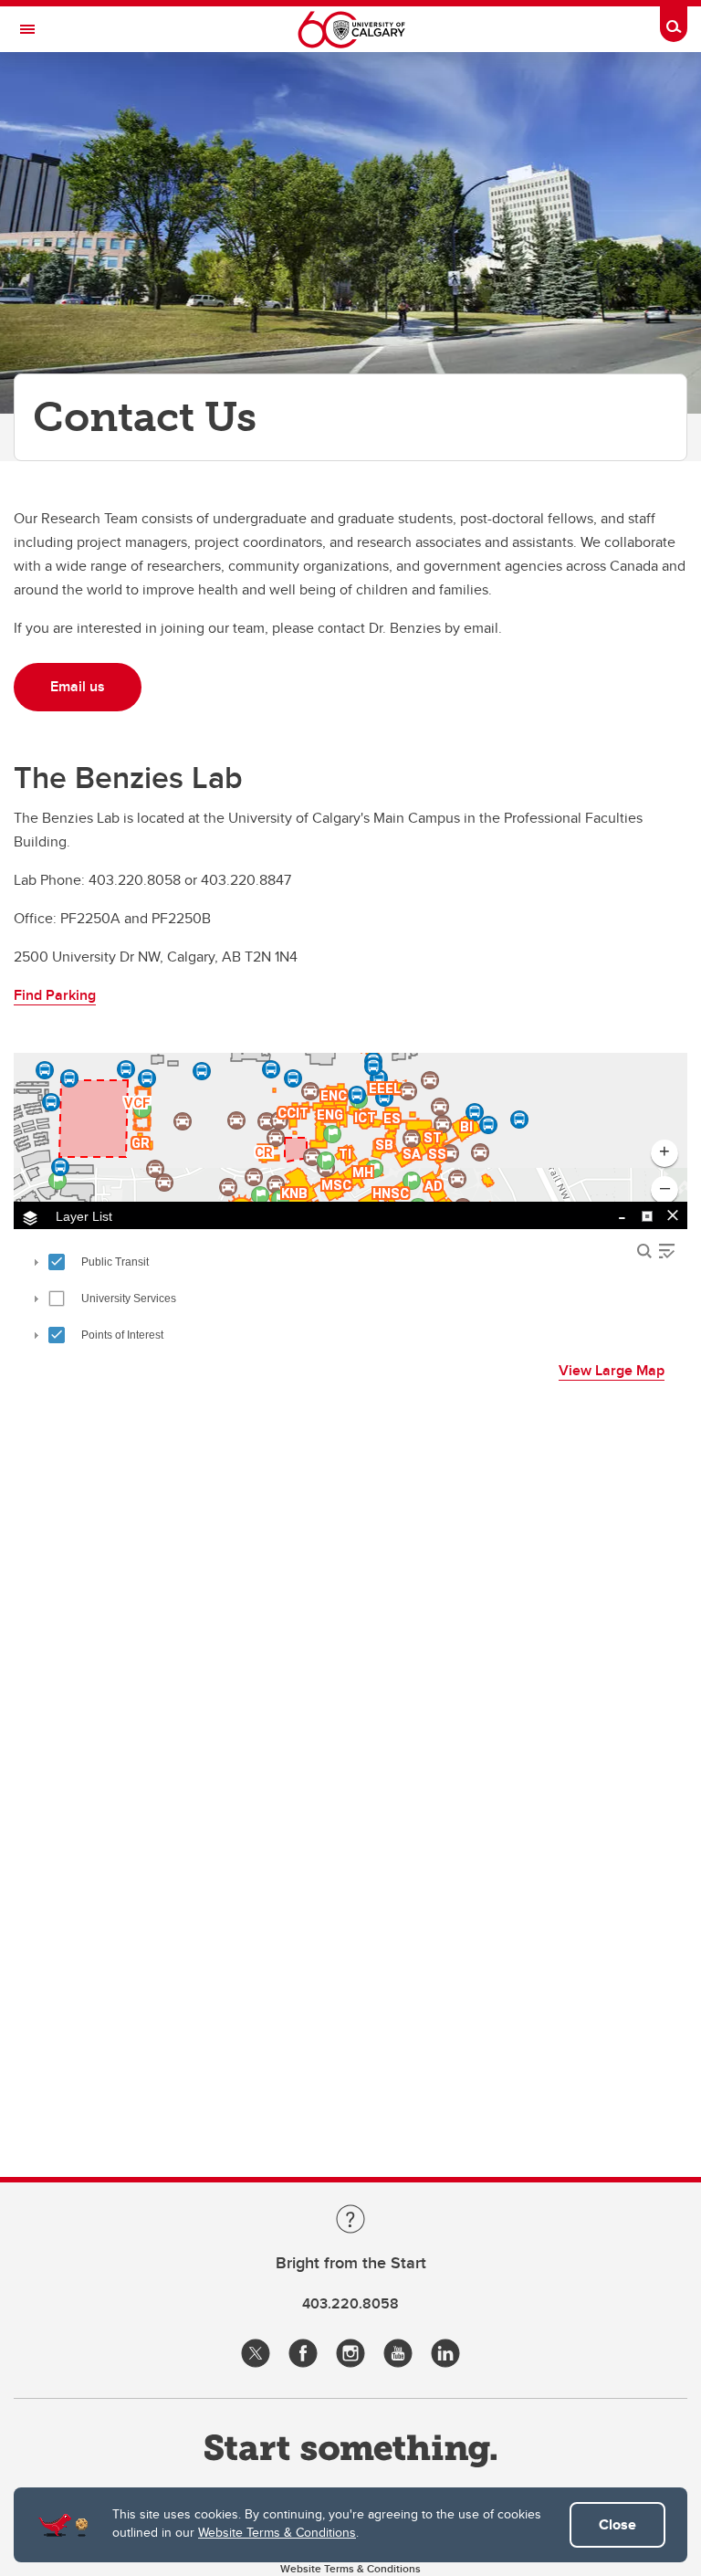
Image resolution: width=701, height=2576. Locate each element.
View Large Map (612, 1370)
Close (617, 2524)
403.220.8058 (350, 2303)
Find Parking (55, 995)
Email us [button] (78, 686)
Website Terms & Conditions (277, 2532)
